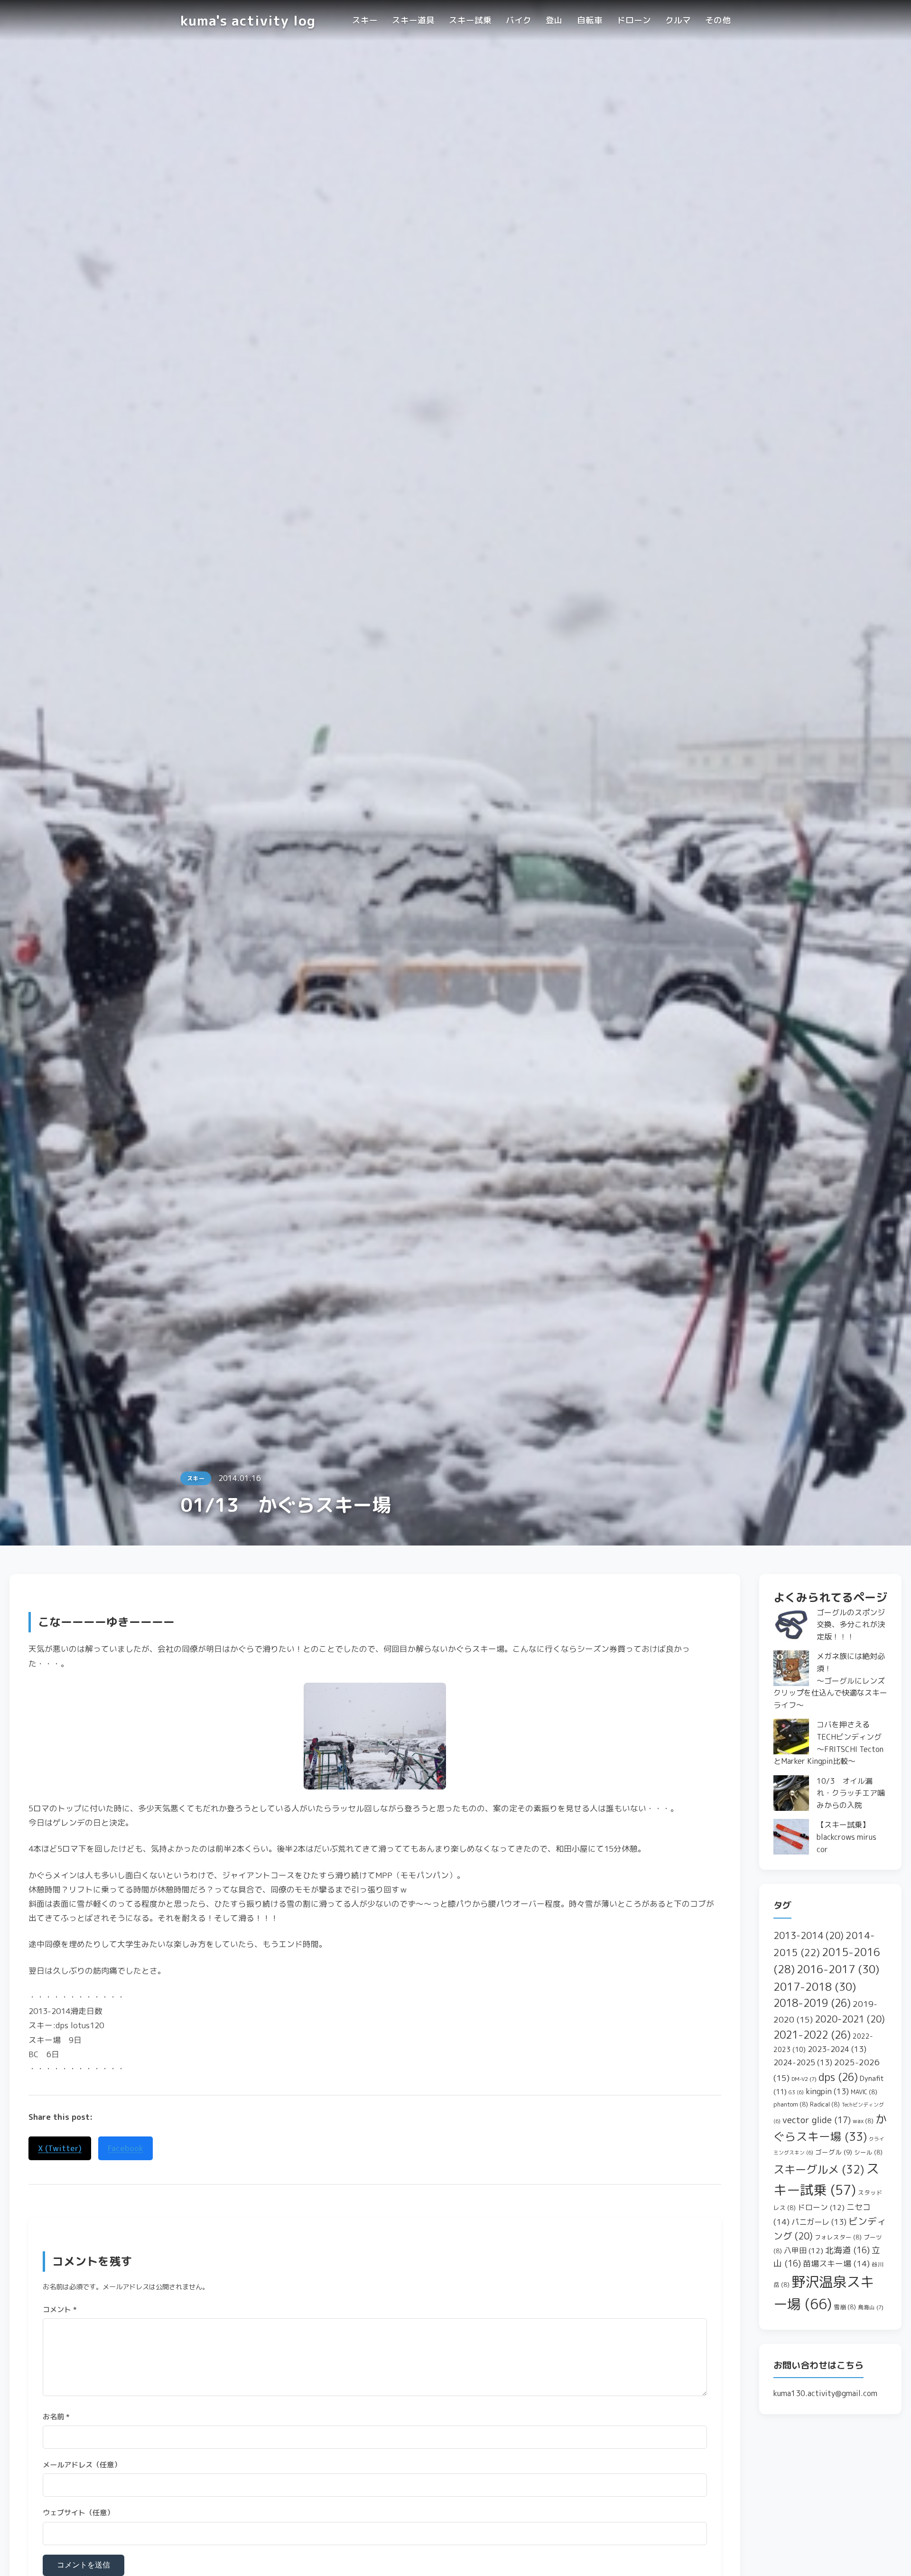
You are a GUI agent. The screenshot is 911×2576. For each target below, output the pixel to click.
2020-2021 (850, 2019)
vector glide (817, 2120)
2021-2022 (812, 2035)
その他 (718, 20)
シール (868, 2152)
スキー (365, 20)
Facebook (125, 2148)
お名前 (56, 2417)
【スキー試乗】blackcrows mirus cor (846, 1837)
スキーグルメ (819, 2169)
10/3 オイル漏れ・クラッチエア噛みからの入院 (851, 1793)
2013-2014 (809, 1935)
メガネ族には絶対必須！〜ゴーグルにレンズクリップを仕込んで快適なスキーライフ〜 (830, 1680)
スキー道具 (413, 20)
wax (863, 2121)
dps (838, 2077)
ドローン (634, 20)
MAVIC (864, 2092)
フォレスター (838, 2237)
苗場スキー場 (836, 2263)
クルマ (678, 20)
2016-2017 (838, 1969)
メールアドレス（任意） (82, 2465)
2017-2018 (815, 1986)
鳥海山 (871, 2307)
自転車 (590, 20)
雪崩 (845, 2307)
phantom (791, 2104)
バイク (519, 20)
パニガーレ (819, 2222)
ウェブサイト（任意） (78, 2513)
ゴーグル (834, 2152)
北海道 (847, 2250)
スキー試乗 (470, 20)
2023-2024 (837, 2049)
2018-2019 (812, 2003)
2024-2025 (803, 2062)
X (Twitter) (60, 2148)
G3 (796, 2092)
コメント (60, 2309)
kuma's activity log (248, 20)
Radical (825, 2104)
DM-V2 (804, 2079)
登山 (554, 20)
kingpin (827, 2091)
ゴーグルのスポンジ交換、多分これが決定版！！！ (851, 1625)
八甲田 (804, 2250)
